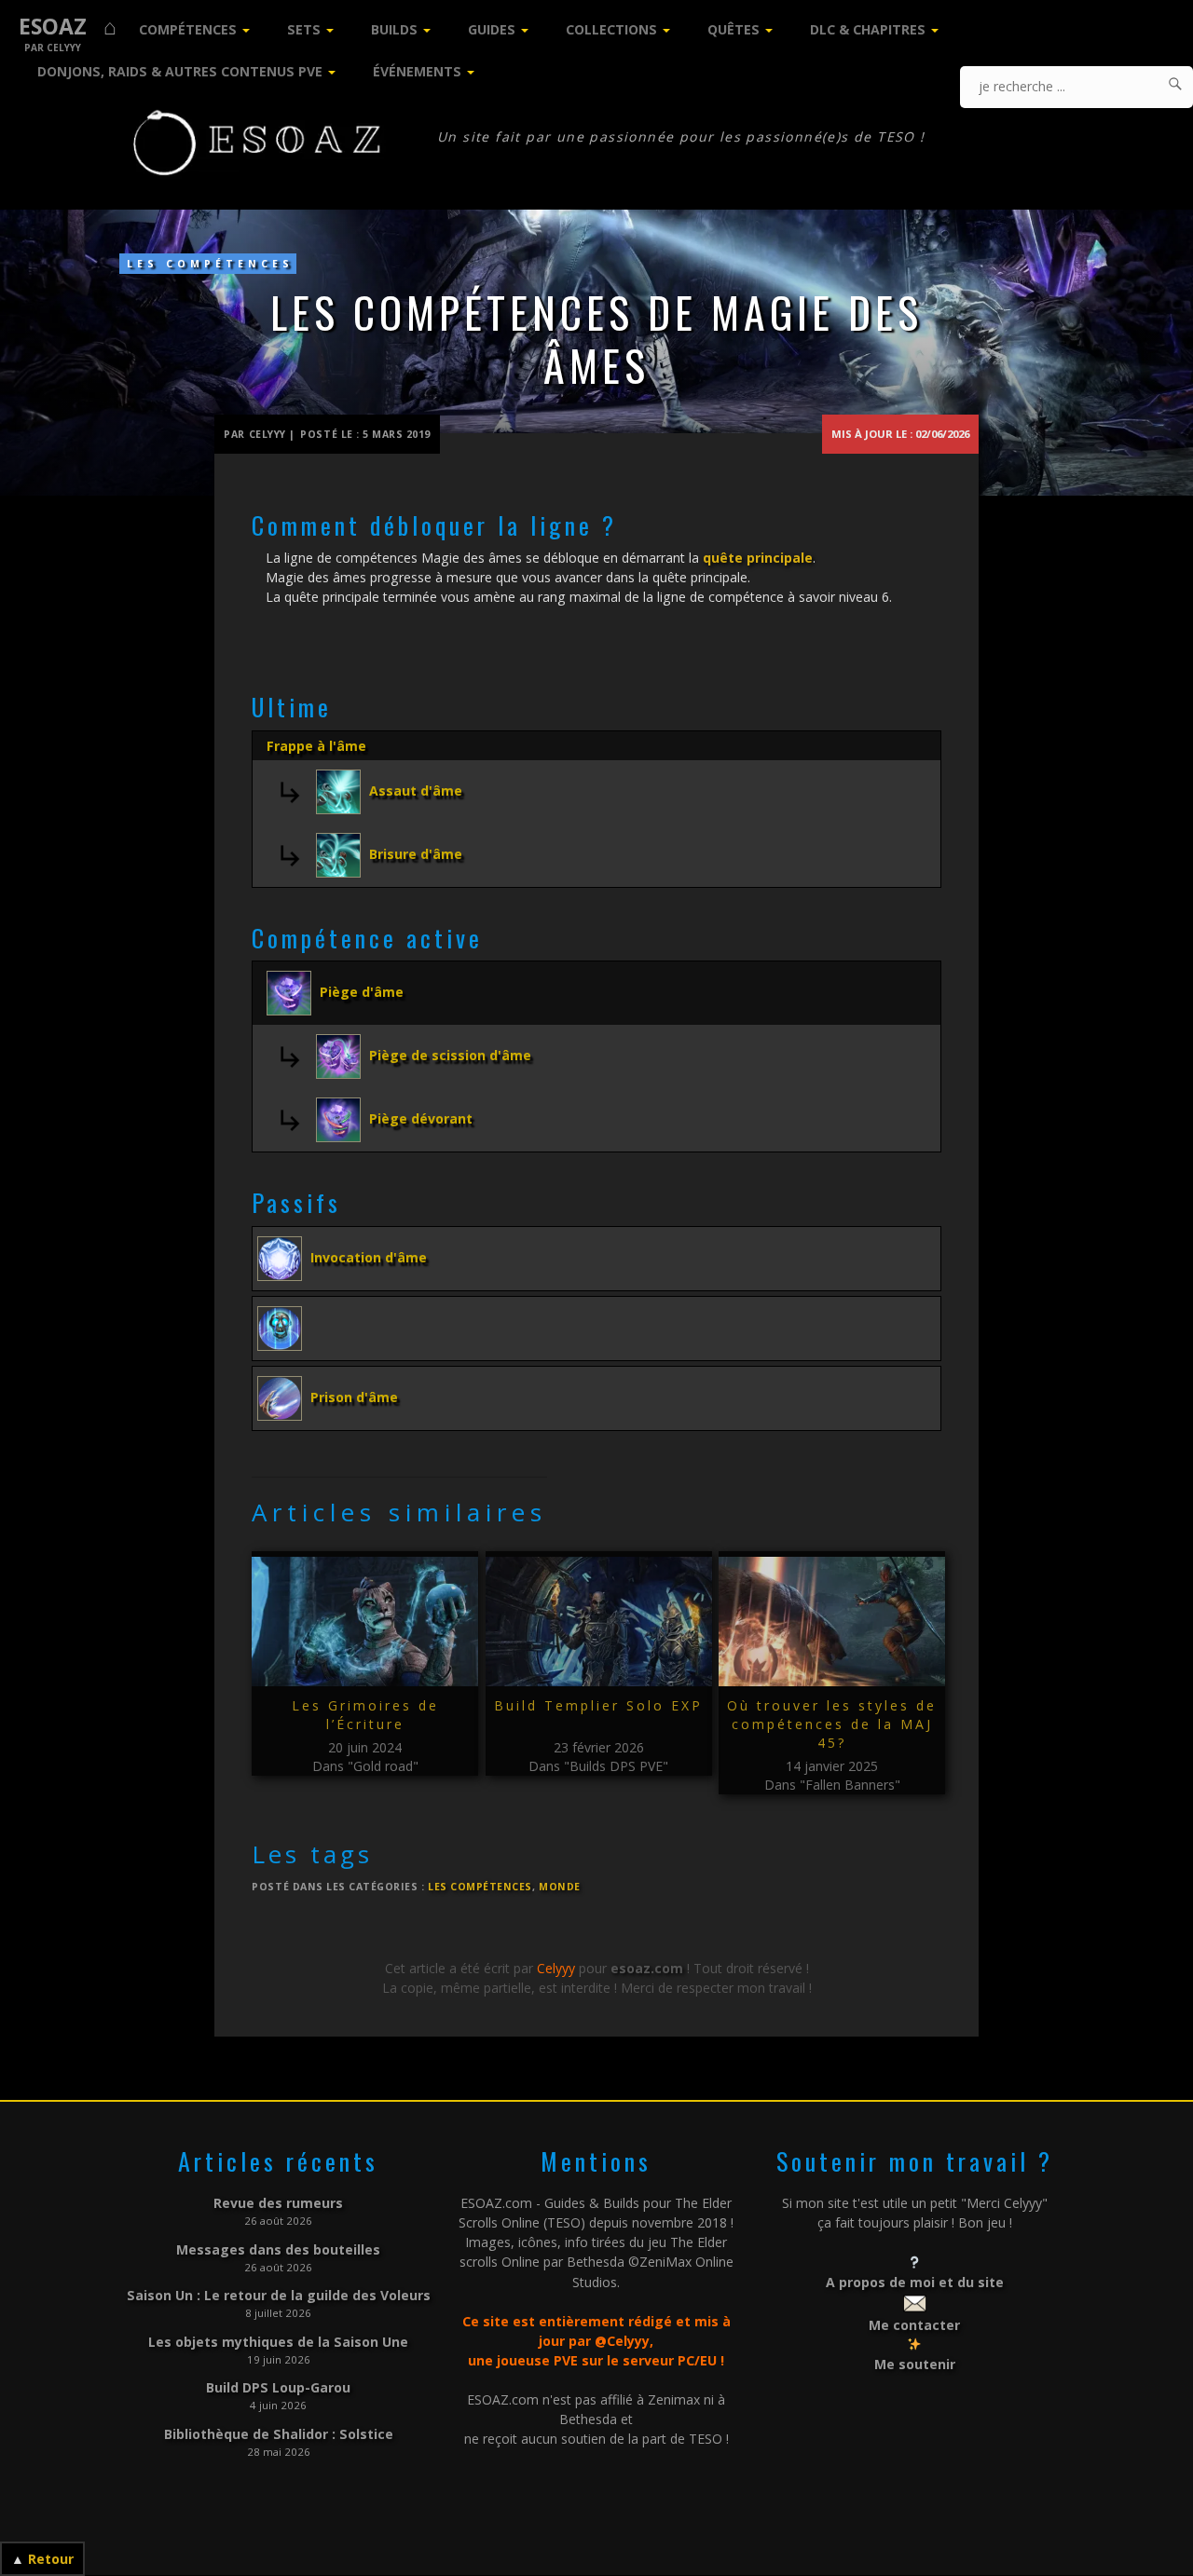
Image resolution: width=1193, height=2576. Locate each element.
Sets (304, 29)
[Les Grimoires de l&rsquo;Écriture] (365, 1622)
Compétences (188, 29)
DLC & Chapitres (868, 29)
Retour (51, 2559)
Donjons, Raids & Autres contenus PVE (180, 71)
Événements (417, 71)
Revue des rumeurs (278, 2203)
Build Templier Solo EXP (598, 1705)
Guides (492, 29)
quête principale (758, 558)
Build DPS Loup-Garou (278, 2387)
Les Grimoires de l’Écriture (365, 1715)
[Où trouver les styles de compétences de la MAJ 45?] (832, 1622)
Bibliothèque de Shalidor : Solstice (279, 2434)
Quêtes (734, 29)
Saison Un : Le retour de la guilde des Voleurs (279, 2295)
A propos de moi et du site (915, 2282)
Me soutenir (915, 2364)
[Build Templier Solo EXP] (599, 1622)
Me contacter (914, 2325)
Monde (560, 1887)
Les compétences (210, 264)
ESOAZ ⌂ (68, 27)
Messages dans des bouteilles (278, 2249)
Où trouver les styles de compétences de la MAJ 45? (832, 1724)
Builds (394, 29)
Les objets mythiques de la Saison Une (278, 2342)
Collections (611, 29)
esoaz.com (647, 1968)
